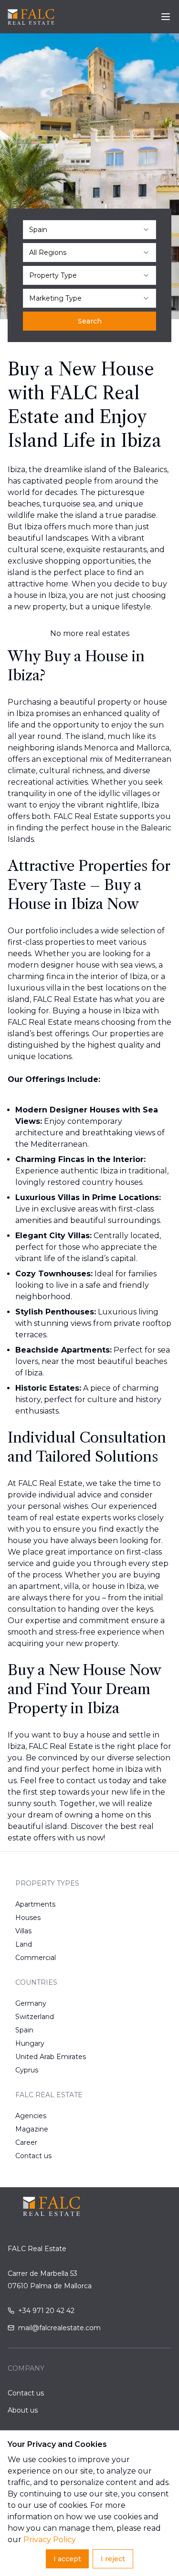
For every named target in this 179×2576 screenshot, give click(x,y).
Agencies (31, 2116)
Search (90, 321)
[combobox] (89, 230)
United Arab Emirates (51, 2057)
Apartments (35, 1904)
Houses (28, 1918)
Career (26, 2142)
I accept (67, 2559)
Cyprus (27, 2070)
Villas (23, 1931)
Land (24, 1944)
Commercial (36, 1958)
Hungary (30, 2043)
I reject (113, 2559)
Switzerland (35, 2017)
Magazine (32, 2129)
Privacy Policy (50, 2540)
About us (23, 2410)
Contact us (33, 2156)
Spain (24, 2030)
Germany (31, 2003)
